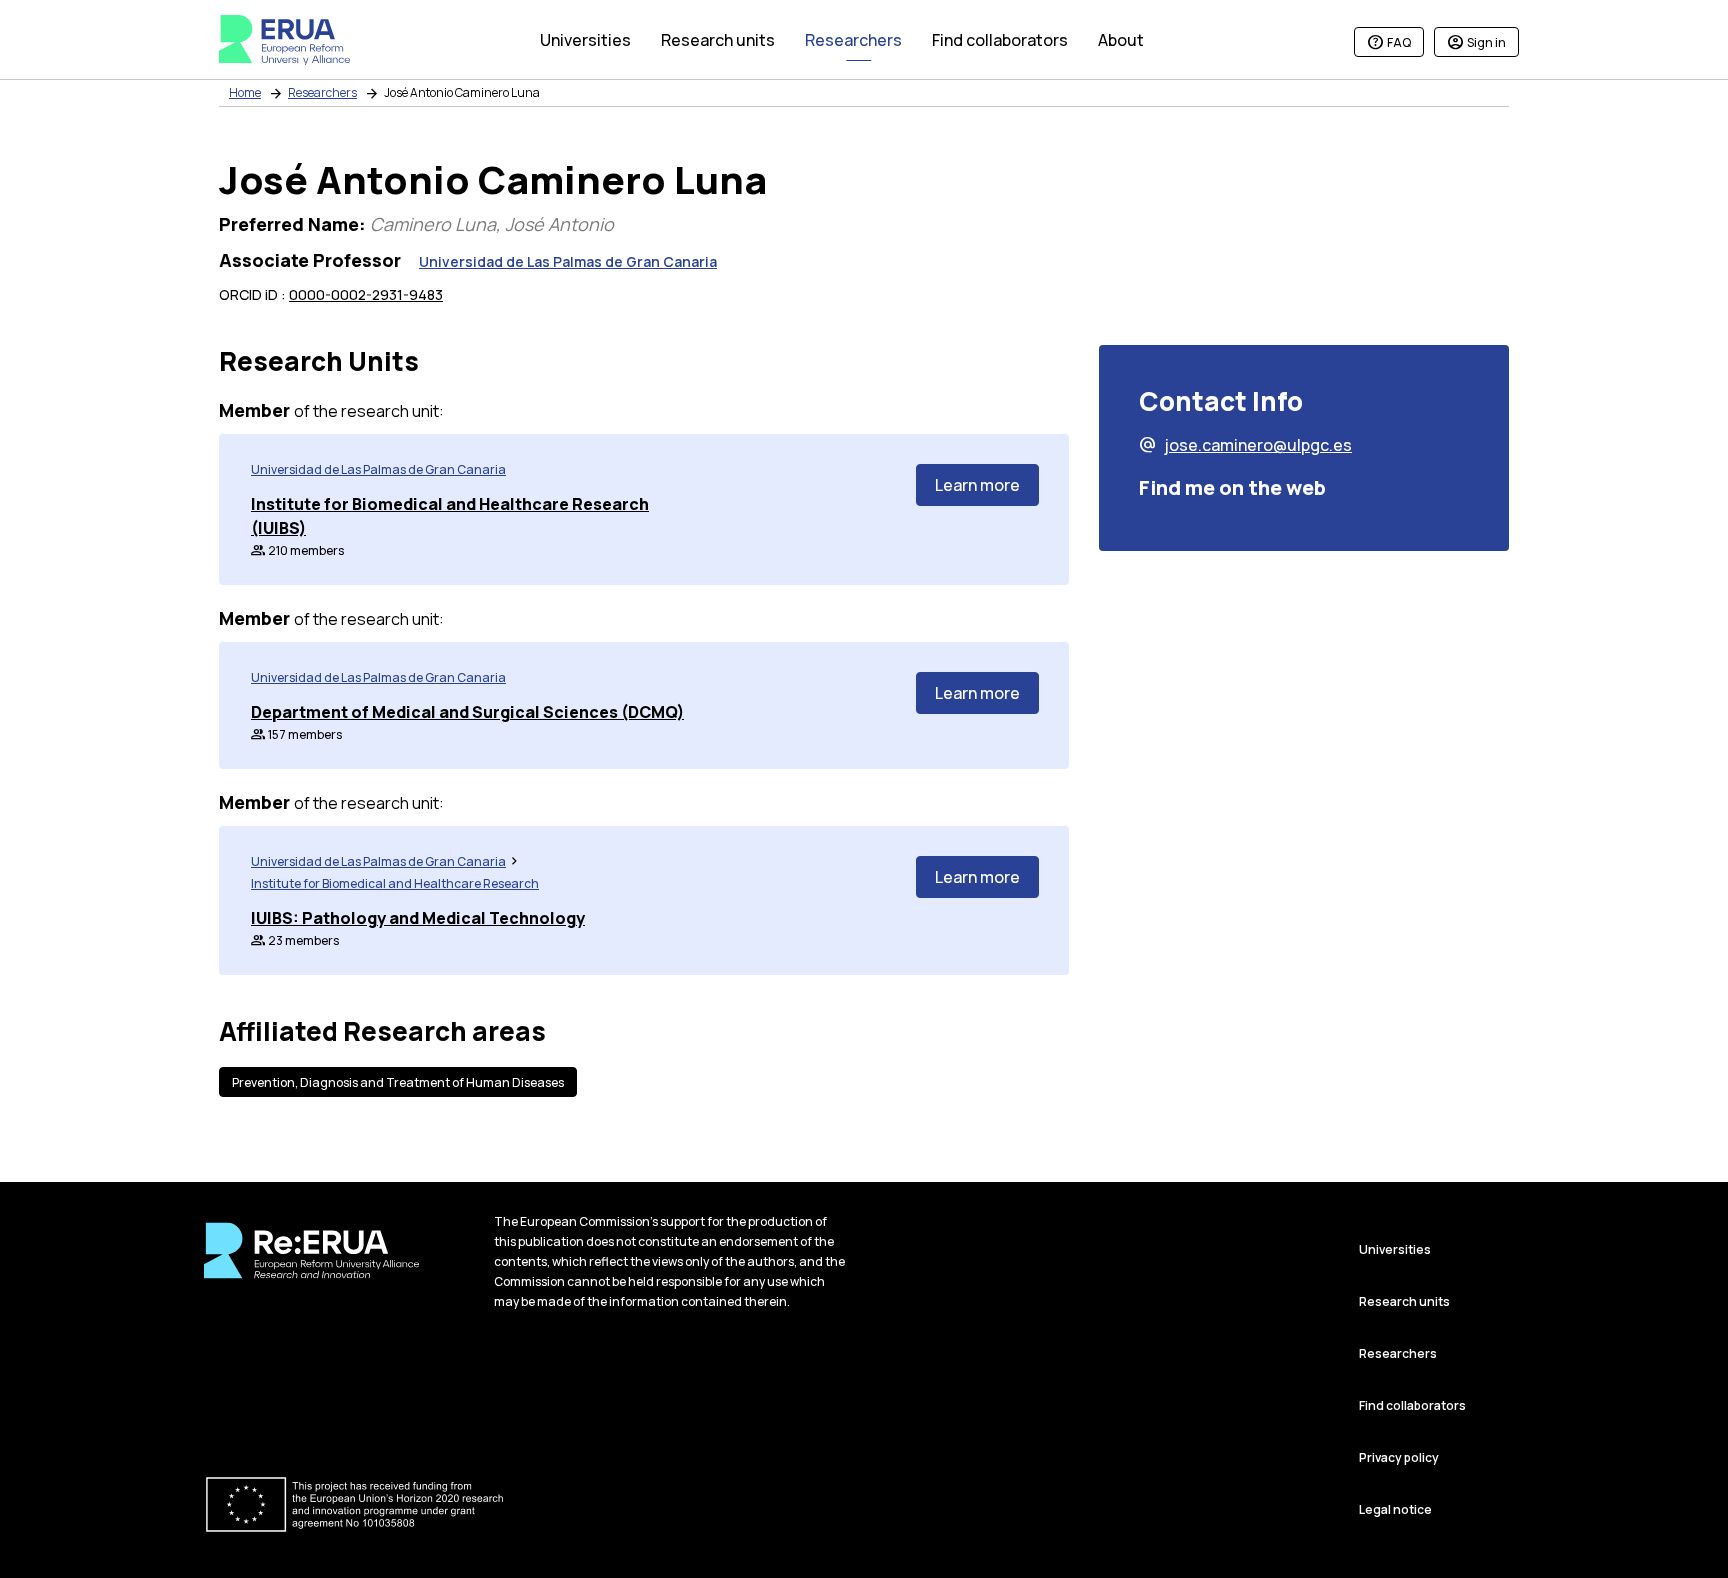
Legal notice (1395, 1509)
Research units (1404, 1301)
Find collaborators (1412, 1405)
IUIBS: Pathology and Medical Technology (418, 918)
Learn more (977, 485)
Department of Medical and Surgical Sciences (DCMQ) (467, 712)
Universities (1395, 1249)
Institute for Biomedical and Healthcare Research (395, 883)
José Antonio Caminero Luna (462, 92)
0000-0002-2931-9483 (366, 294)
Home (245, 92)
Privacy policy (1399, 1457)
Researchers (322, 92)
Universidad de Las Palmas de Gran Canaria (568, 261)
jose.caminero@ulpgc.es (1245, 445)
